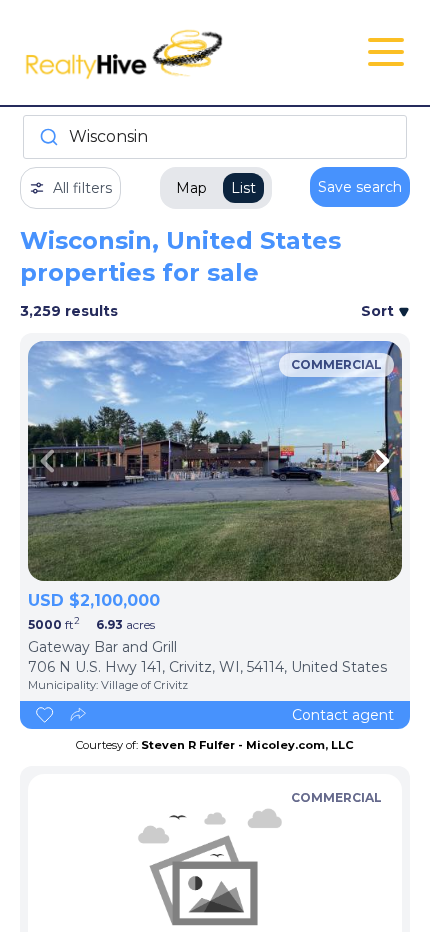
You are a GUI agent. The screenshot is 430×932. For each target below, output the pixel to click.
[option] (215, 461)
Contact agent (343, 715)
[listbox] (215, 461)
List (243, 188)
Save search (360, 187)
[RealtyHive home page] (150, 52)
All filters (82, 188)
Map (191, 188)
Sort (379, 311)
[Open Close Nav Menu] (386, 52)
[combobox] (215, 137)
